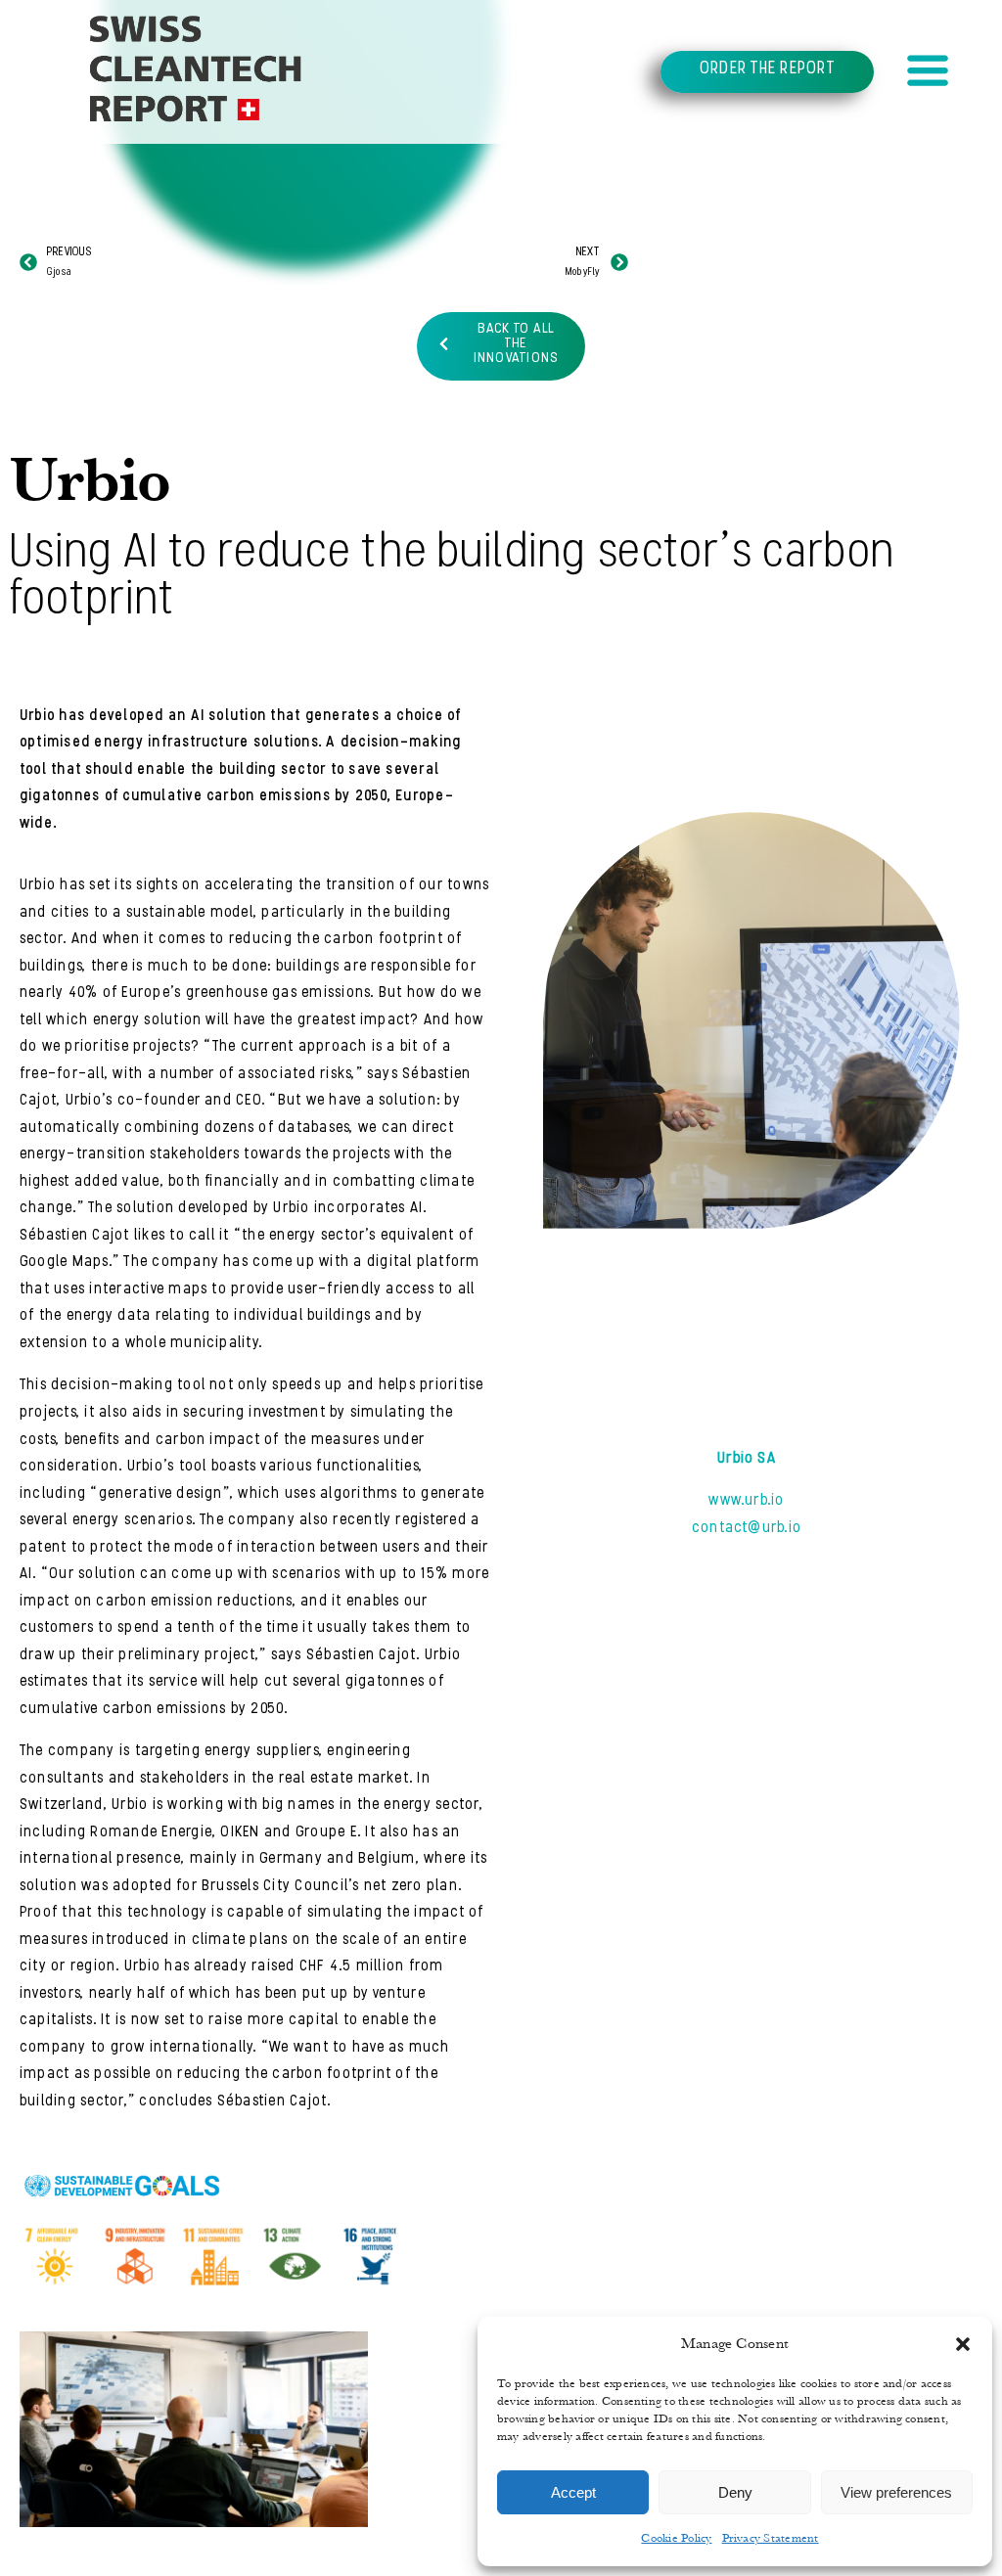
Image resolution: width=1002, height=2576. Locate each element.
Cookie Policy (676, 2538)
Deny (735, 2492)
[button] (963, 2344)
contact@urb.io (747, 1528)
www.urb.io (746, 1501)
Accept (573, 2492)
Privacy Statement (771, 2538)
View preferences (896, 2492)
